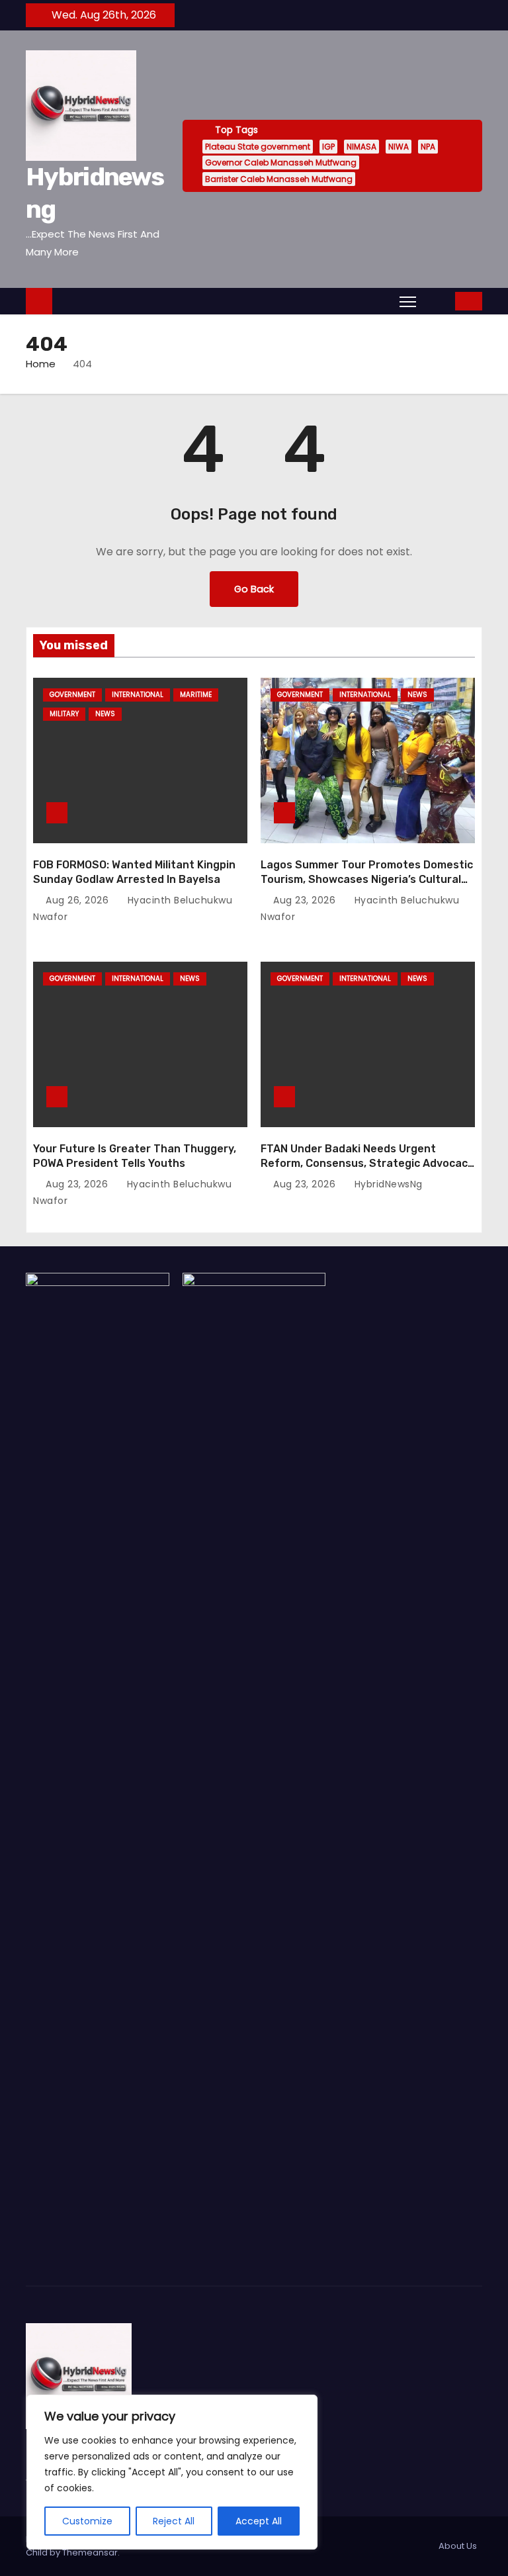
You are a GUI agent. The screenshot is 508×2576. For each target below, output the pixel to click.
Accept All (259, 2521)
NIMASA (361, 147)
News (105, 714)
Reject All (174, 2521)
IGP (328, 147)
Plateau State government (258, 147)
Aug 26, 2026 (79, 900)
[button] (437, 301)
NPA (428, 147)
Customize (87, 2521)
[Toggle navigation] (408, 301)
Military (64, 714)
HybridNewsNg (387, 1184)
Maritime (196, 695)
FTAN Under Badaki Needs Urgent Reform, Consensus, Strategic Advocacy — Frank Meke (367, 1163)
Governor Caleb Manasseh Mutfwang (281, 162)
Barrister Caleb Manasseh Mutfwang (279, 179)
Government (72, 695)
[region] (172, 2472)
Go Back (254, 589)
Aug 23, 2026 (306, 900)
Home (41, 364)
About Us (458, 2546)
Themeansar (90, 2553)
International (138, 695)
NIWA (399, 147)
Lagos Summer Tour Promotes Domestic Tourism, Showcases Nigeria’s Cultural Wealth (367, 879)
